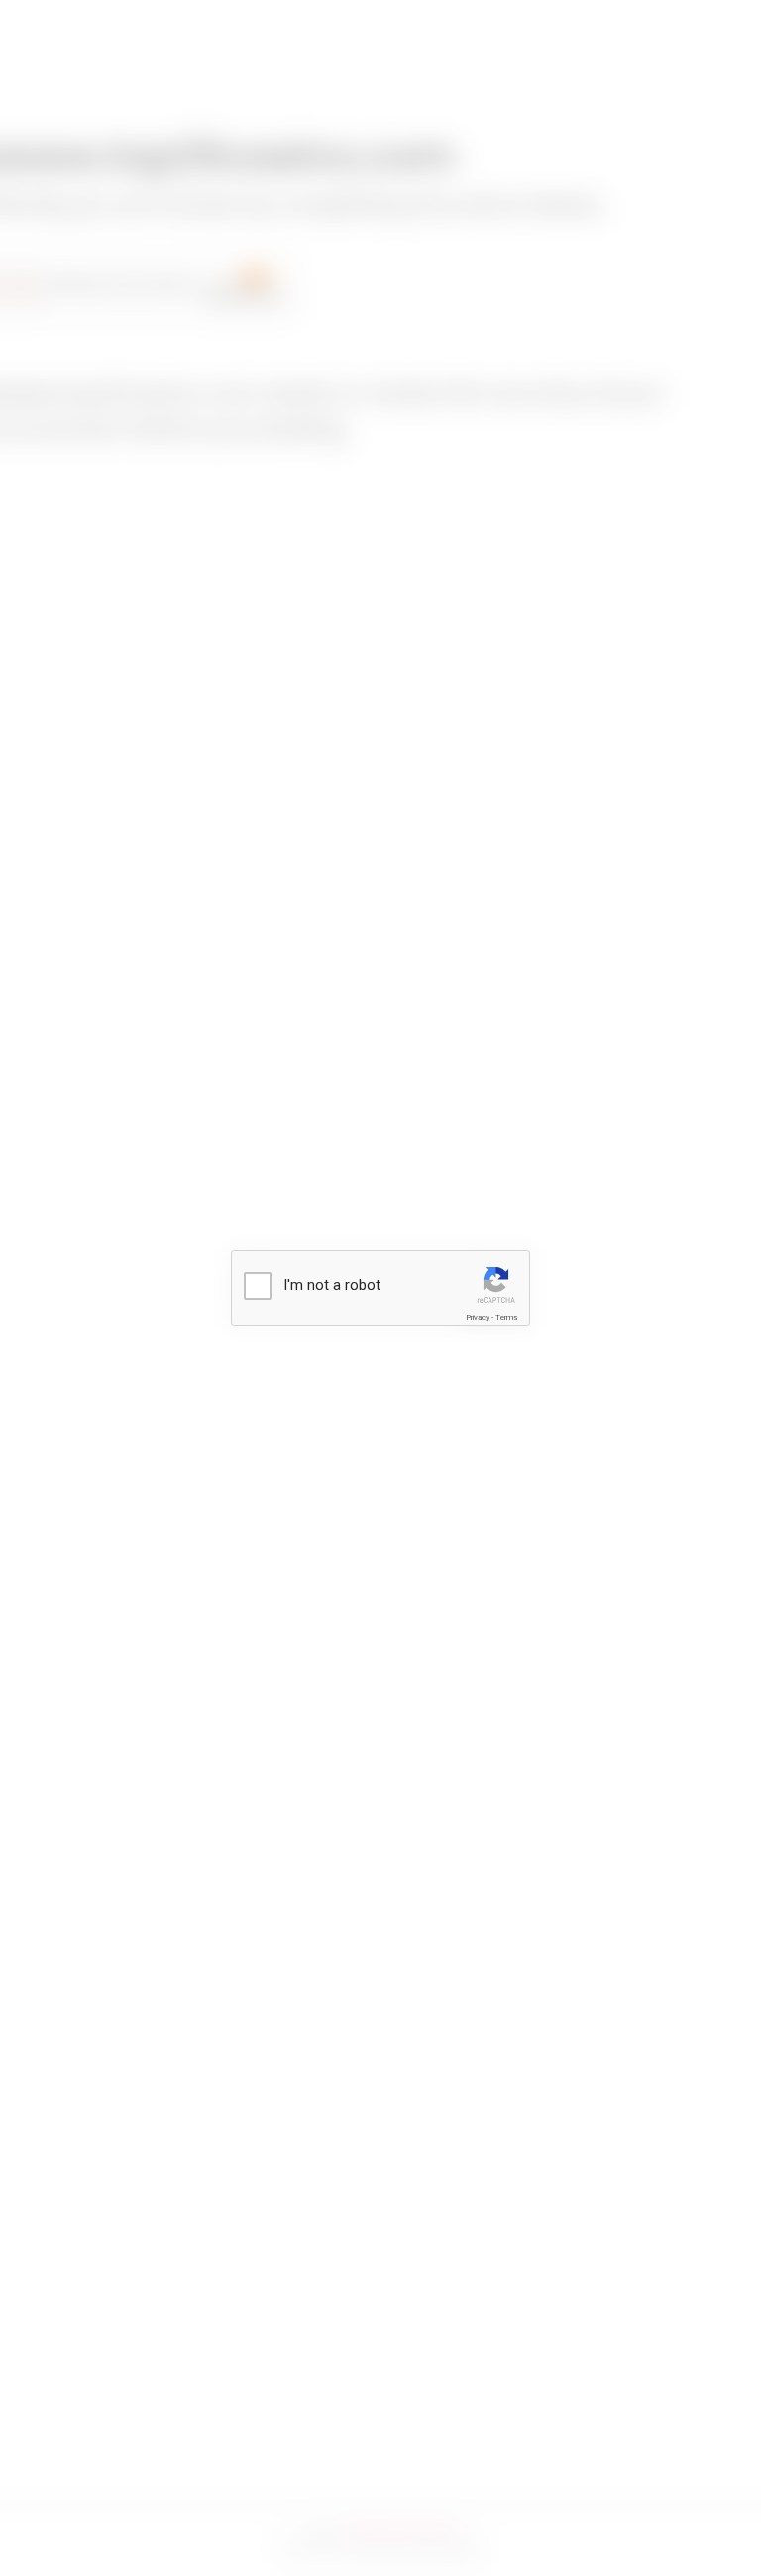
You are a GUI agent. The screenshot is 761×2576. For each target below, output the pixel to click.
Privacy (478, 1317)
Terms (506, 1317)
